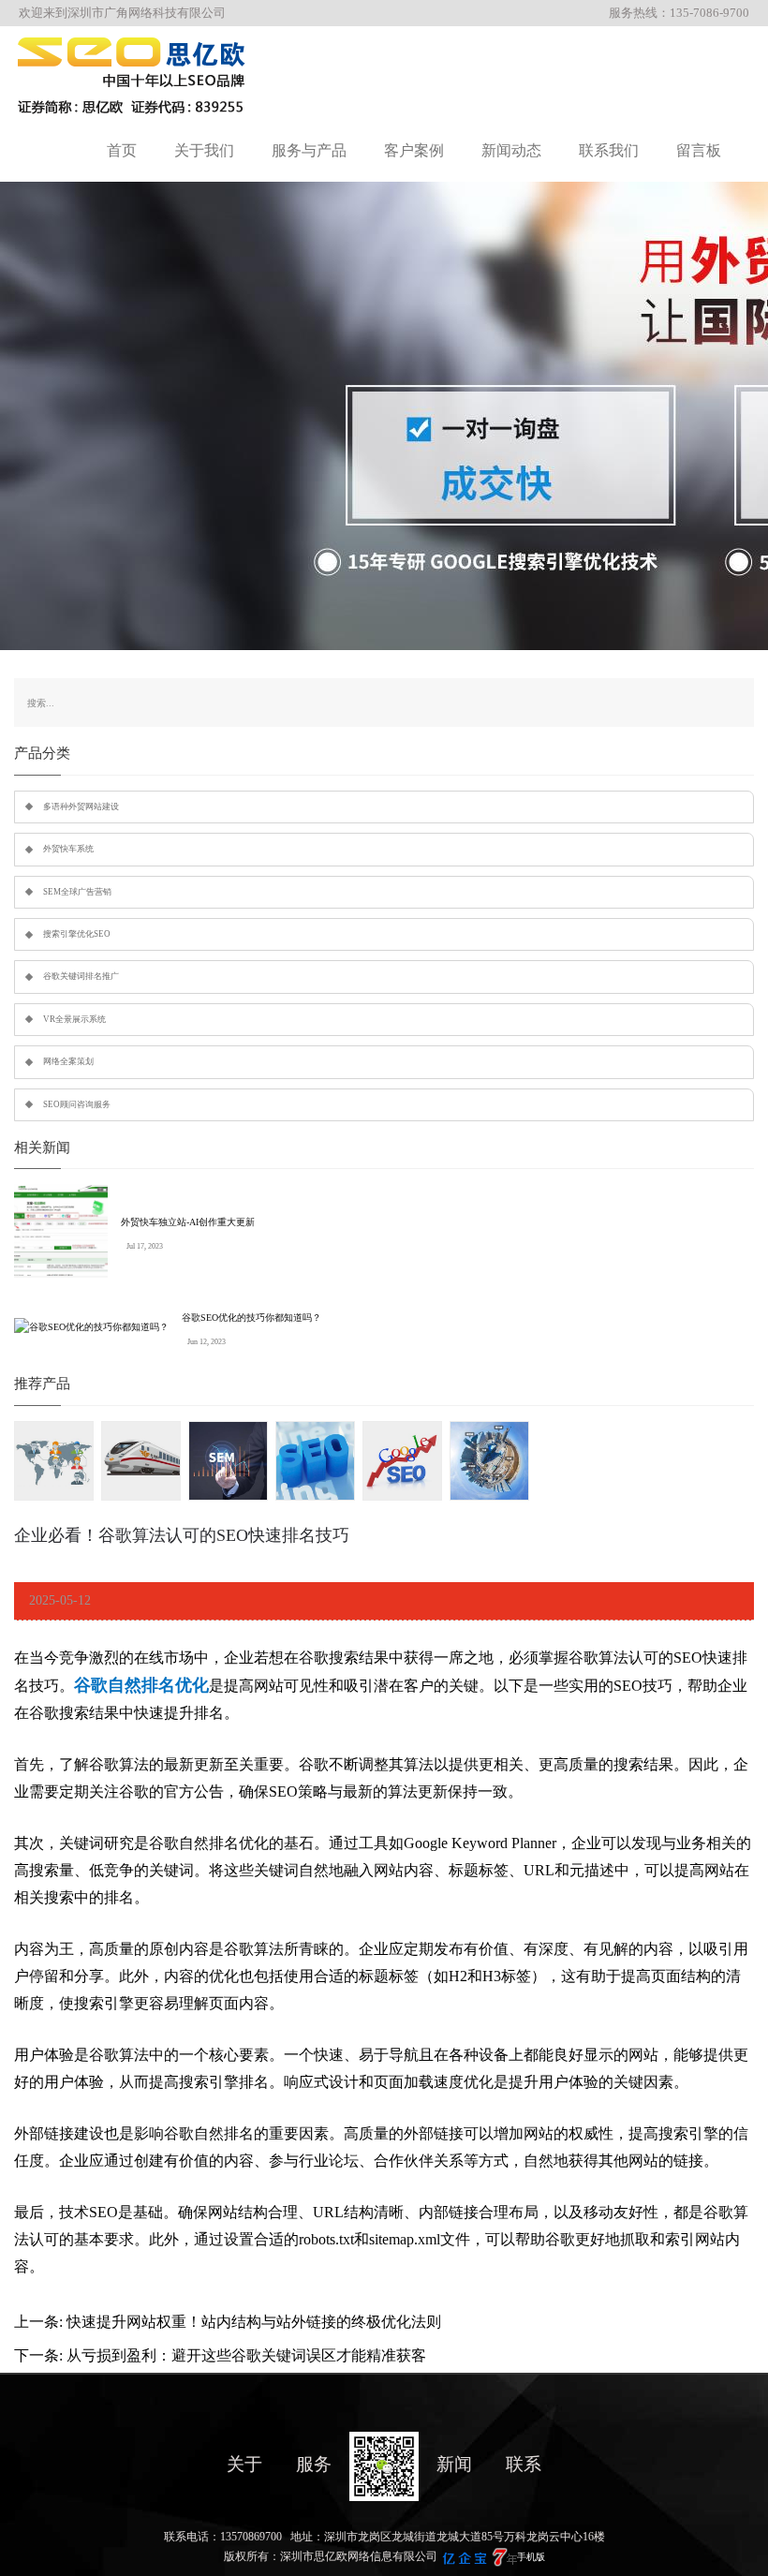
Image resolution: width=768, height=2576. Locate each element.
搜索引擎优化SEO (77, 934)
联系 (524, 2464)
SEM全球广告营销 (77, 892)
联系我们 (609, 150)
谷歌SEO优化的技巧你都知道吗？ (251, 1318)
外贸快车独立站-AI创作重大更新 (188, 1222)
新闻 (454, 2464)
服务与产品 (309, 150)
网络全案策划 (68, 1061)
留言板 (699, 150)
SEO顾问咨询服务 (77, 1104)
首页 (122, 150)
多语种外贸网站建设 (81, 807)
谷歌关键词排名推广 (81, 976)
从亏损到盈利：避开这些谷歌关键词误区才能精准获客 (246, 2355)
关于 (244, 2464)
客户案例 (414, 150)
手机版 (531, 2557)
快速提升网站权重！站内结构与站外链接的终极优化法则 (254, 2322)
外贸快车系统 (68, 849)
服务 (314, 2464)
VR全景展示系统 (74, 1019)
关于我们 (204, 150)
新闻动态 (511, 150)
